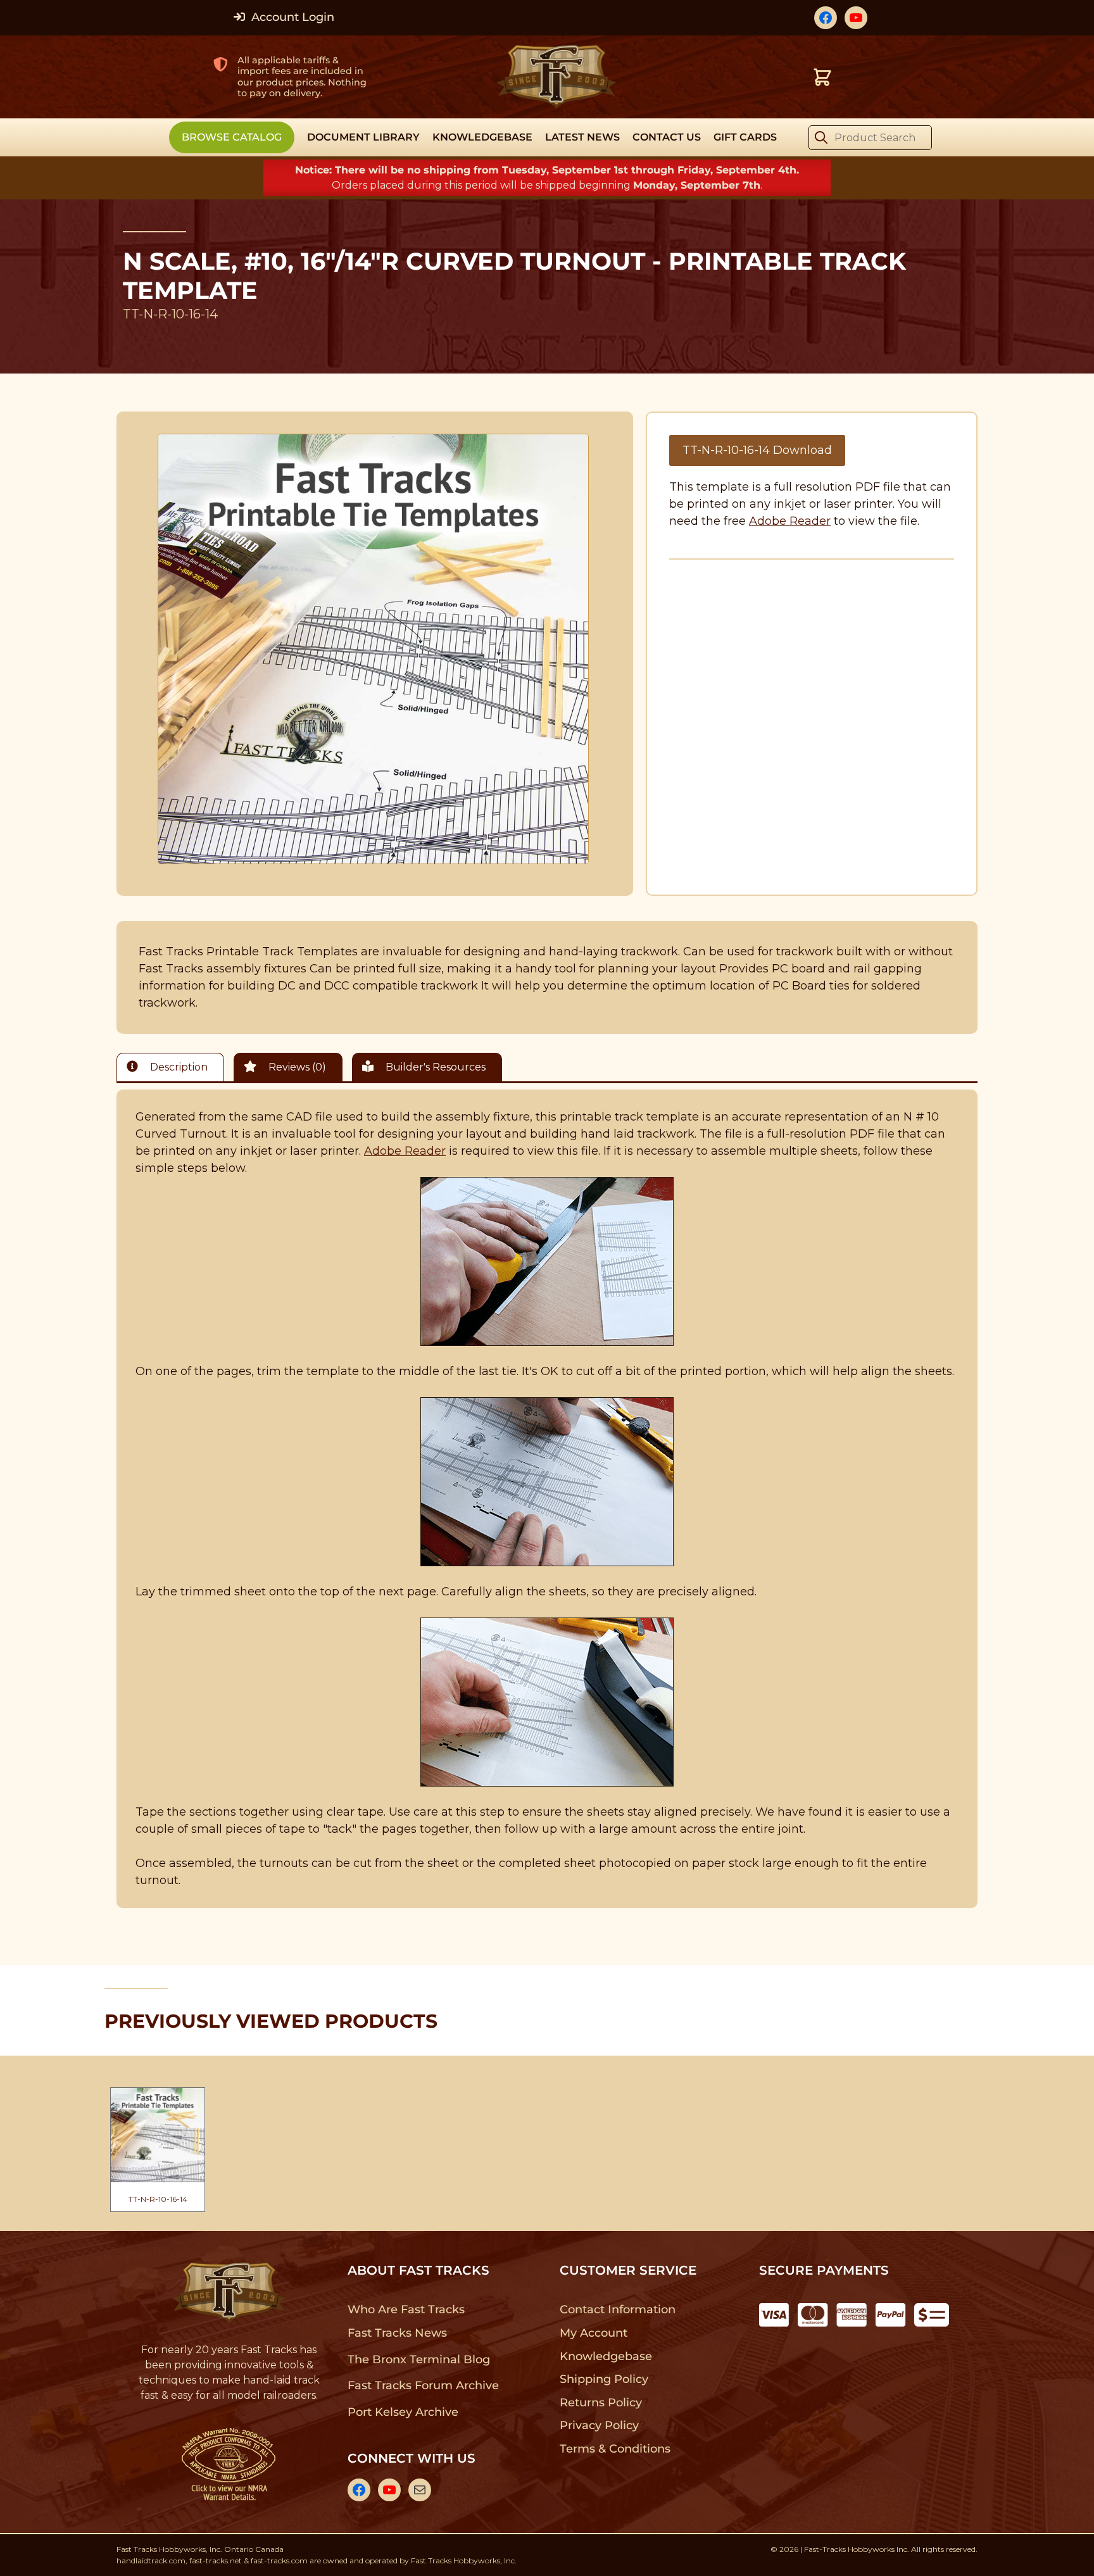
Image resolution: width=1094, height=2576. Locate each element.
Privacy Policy (600, 2425)
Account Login (291, 17)
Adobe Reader (790, 521)
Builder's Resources (434, 1067)
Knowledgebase (606, 2356)
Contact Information (617, 2309)
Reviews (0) (296, 1067)
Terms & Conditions (615, 2449)
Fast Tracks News (397, 2333)
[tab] (173, 1067)
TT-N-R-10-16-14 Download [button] (757, 450)
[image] (374, 649)
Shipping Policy (604, 2379)
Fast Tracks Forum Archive (423, 2385)
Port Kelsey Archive (403, 2412)
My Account (594, 2333)
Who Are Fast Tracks (406, 2309)
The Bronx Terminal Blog (419, 2359)
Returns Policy (601, 2403)
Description (178, 1067)
